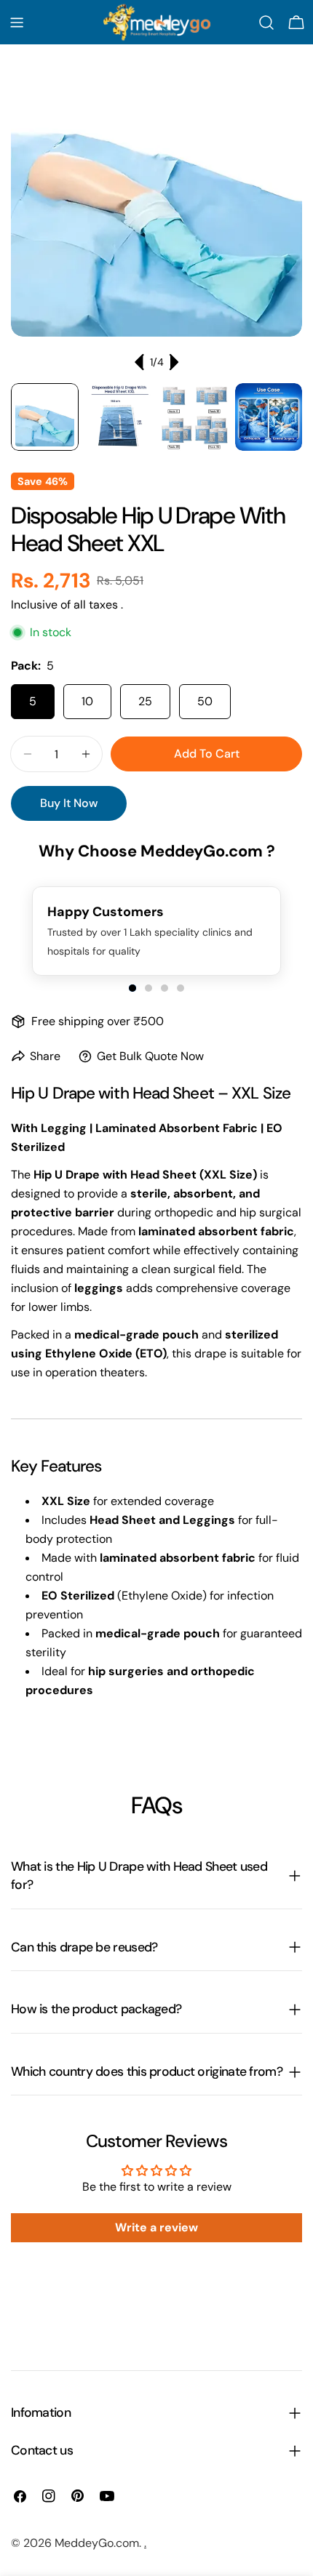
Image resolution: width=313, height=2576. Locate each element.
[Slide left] (140, 362)
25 (145, 701)
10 (87, 701)
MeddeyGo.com (97, 2543)
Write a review (156, 2227)
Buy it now (69, 803)
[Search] (266, 23)
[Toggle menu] (17, 23)
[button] (132, 988)
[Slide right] (173, 362)
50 (205, 701)
